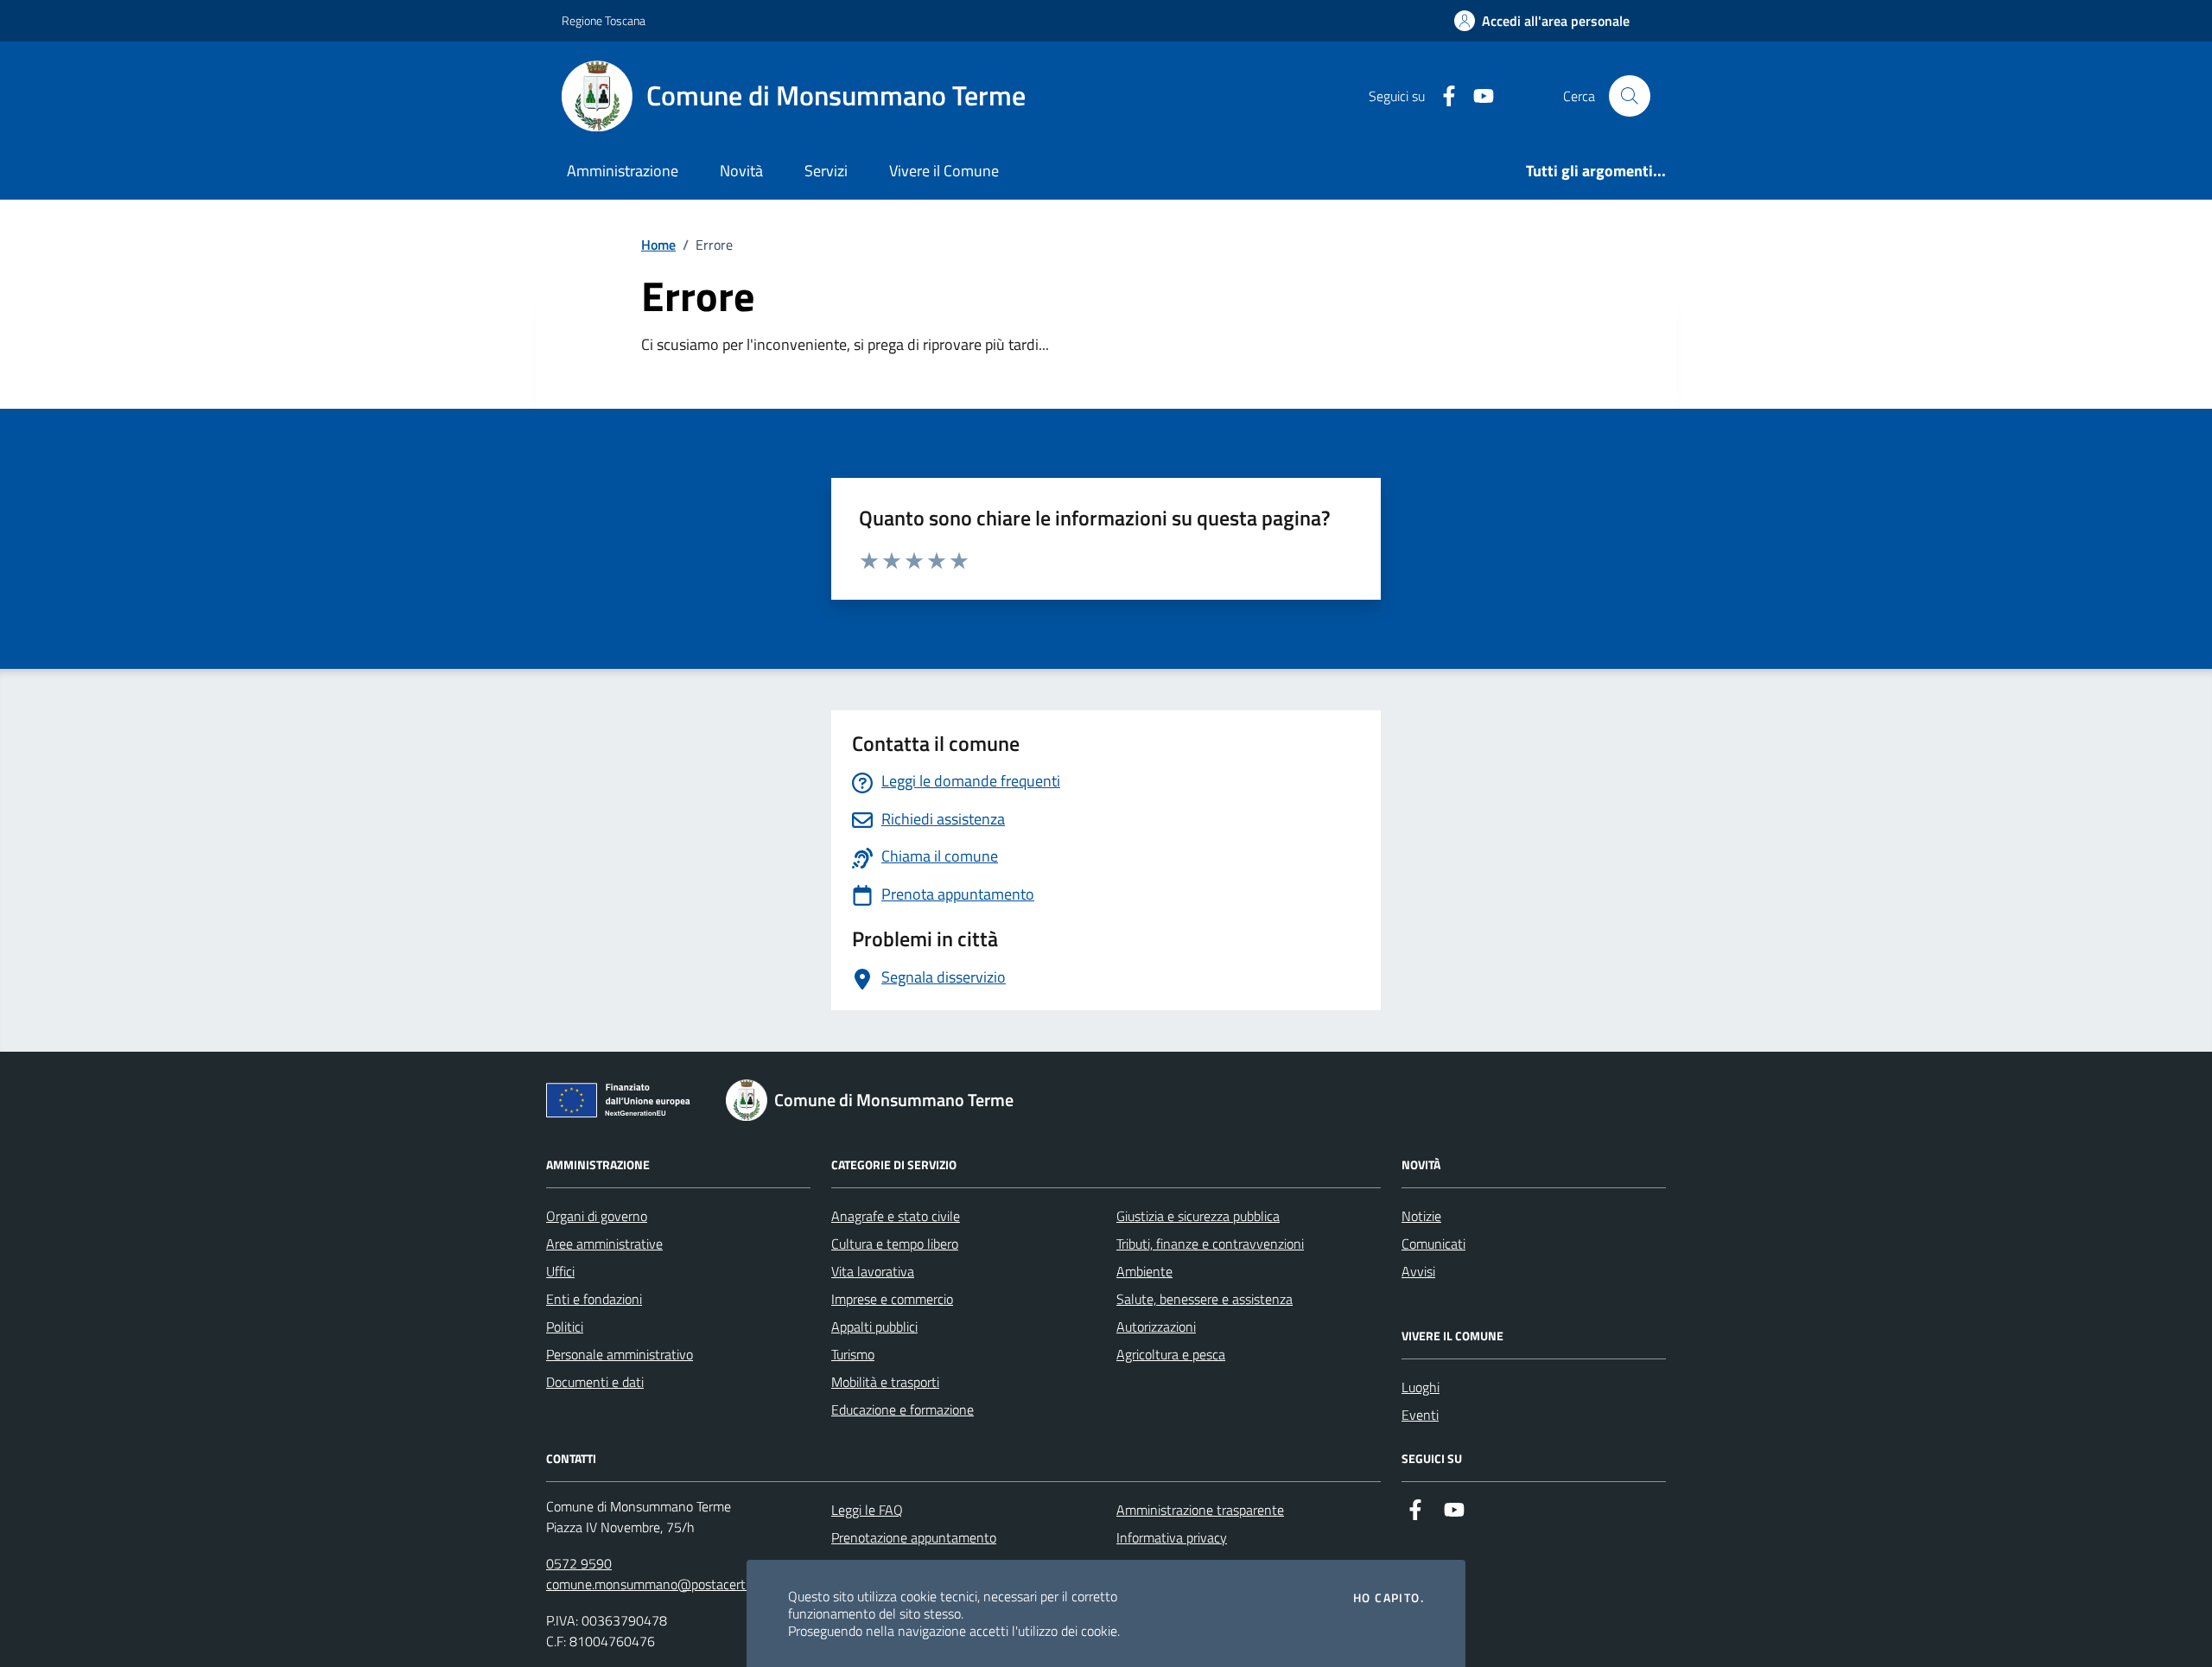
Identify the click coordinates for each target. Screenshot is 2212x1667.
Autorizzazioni (1156, 1327)
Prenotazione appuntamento (914, 1537)
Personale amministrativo (620, 1354)
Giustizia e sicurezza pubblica (1198, 1216)
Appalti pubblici (874, 1327)
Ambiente (1144, 1271)
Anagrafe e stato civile (896, 1216)
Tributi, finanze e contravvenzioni (1210, 1244)
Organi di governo (597, 1216)
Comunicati (1433, 1244)
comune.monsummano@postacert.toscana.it (675, 1584)
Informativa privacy (1172, 1537)
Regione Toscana (604, 20)
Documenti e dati (595, 1382)
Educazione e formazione (903, 1409)
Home (658, 245)
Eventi (1420, 1415)
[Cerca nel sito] (1630, 96)
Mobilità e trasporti (885, 1382)
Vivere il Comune (944, 171)
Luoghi (1421, 1387)
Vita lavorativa (873, 1271)
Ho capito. (1389, 1598)
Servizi (826, 171)
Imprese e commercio (892, 1299)
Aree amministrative (604, 1244)
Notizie (1421, 1216)
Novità (741, 171)
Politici (565, 1327)
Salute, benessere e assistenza (1205, 1299)
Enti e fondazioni (594, 1299)
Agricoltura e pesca (1171, 1354)
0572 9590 (579, 1563)
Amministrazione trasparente (1200, 1510)
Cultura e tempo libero (895, 1244)
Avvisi (1418, 1271)
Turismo (853, 1354)
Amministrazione (623, 171)
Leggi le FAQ (867, 1510)
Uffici (560, 1271)
